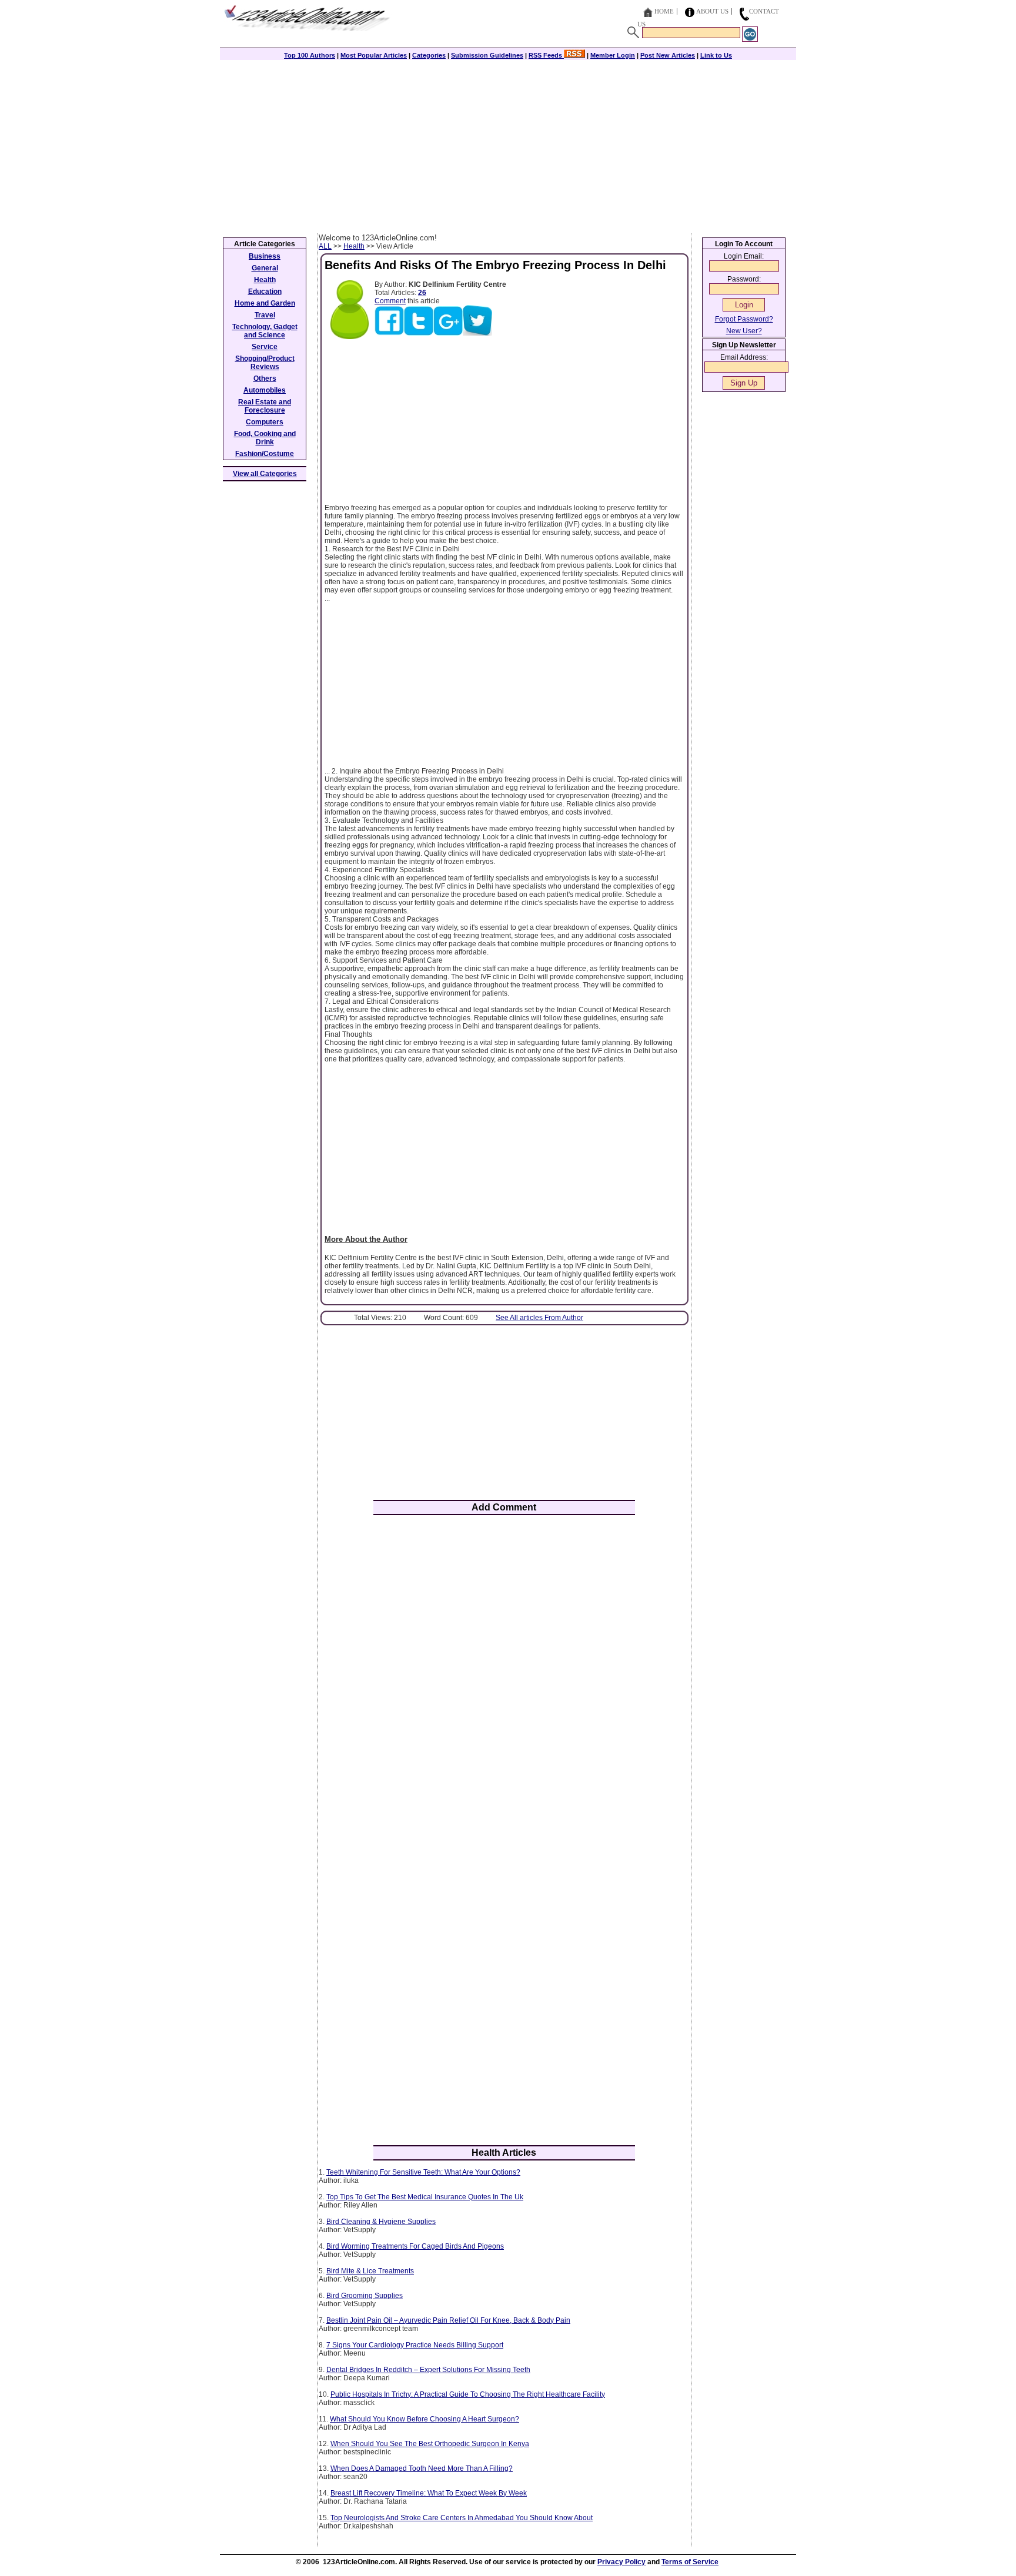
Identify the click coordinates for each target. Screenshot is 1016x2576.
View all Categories (265, 474)
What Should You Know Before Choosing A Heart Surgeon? (425, 2419)
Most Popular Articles (374, 55)
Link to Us (716, 55)
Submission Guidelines (487, 55)
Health (354, 246)
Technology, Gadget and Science (265, 331)
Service (265, 347)
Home (664, 11)
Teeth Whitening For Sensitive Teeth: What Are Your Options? (423, 2172)
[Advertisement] (508, 145)
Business (265, 256)
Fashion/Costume (265, 454)
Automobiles (265, 390)
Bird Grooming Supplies (365, 2296)
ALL (325, 246)
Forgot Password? (744, 319)
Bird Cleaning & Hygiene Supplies (381, 2222)
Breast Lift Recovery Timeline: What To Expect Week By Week (429, 2493)
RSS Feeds (546, 55)
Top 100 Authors (310, 55)
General (265, 268)
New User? (744, 331)
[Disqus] (504, 1678)
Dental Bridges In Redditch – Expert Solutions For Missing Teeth (428, 2370)
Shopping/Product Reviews (265, 363)
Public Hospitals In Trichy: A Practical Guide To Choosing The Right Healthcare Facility (468, 2394)
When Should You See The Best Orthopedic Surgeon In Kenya (430, 2444)
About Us (712, 11)
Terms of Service (690, 2562)
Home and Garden (265, 303)
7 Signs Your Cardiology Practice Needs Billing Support (415, 2345)
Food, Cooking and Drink (265, 438)
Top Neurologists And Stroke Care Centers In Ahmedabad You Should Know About (462, 2518)
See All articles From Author (539, 1318)
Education (265, 292)
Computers (265, 422)
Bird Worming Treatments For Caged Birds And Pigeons (415, 2246)
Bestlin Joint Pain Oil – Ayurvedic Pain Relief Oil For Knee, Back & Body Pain (448, 2320)
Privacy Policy (621, 2562)
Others (265, 378)
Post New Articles (668, 55)
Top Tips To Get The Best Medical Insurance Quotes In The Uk (425, 2197)
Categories (429, 55)
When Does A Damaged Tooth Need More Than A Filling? (422, 2468)
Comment (390, 301)
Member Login (613, 55)
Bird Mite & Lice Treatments (370, 2271)
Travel (265, 315)
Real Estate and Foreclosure (265, 406)
